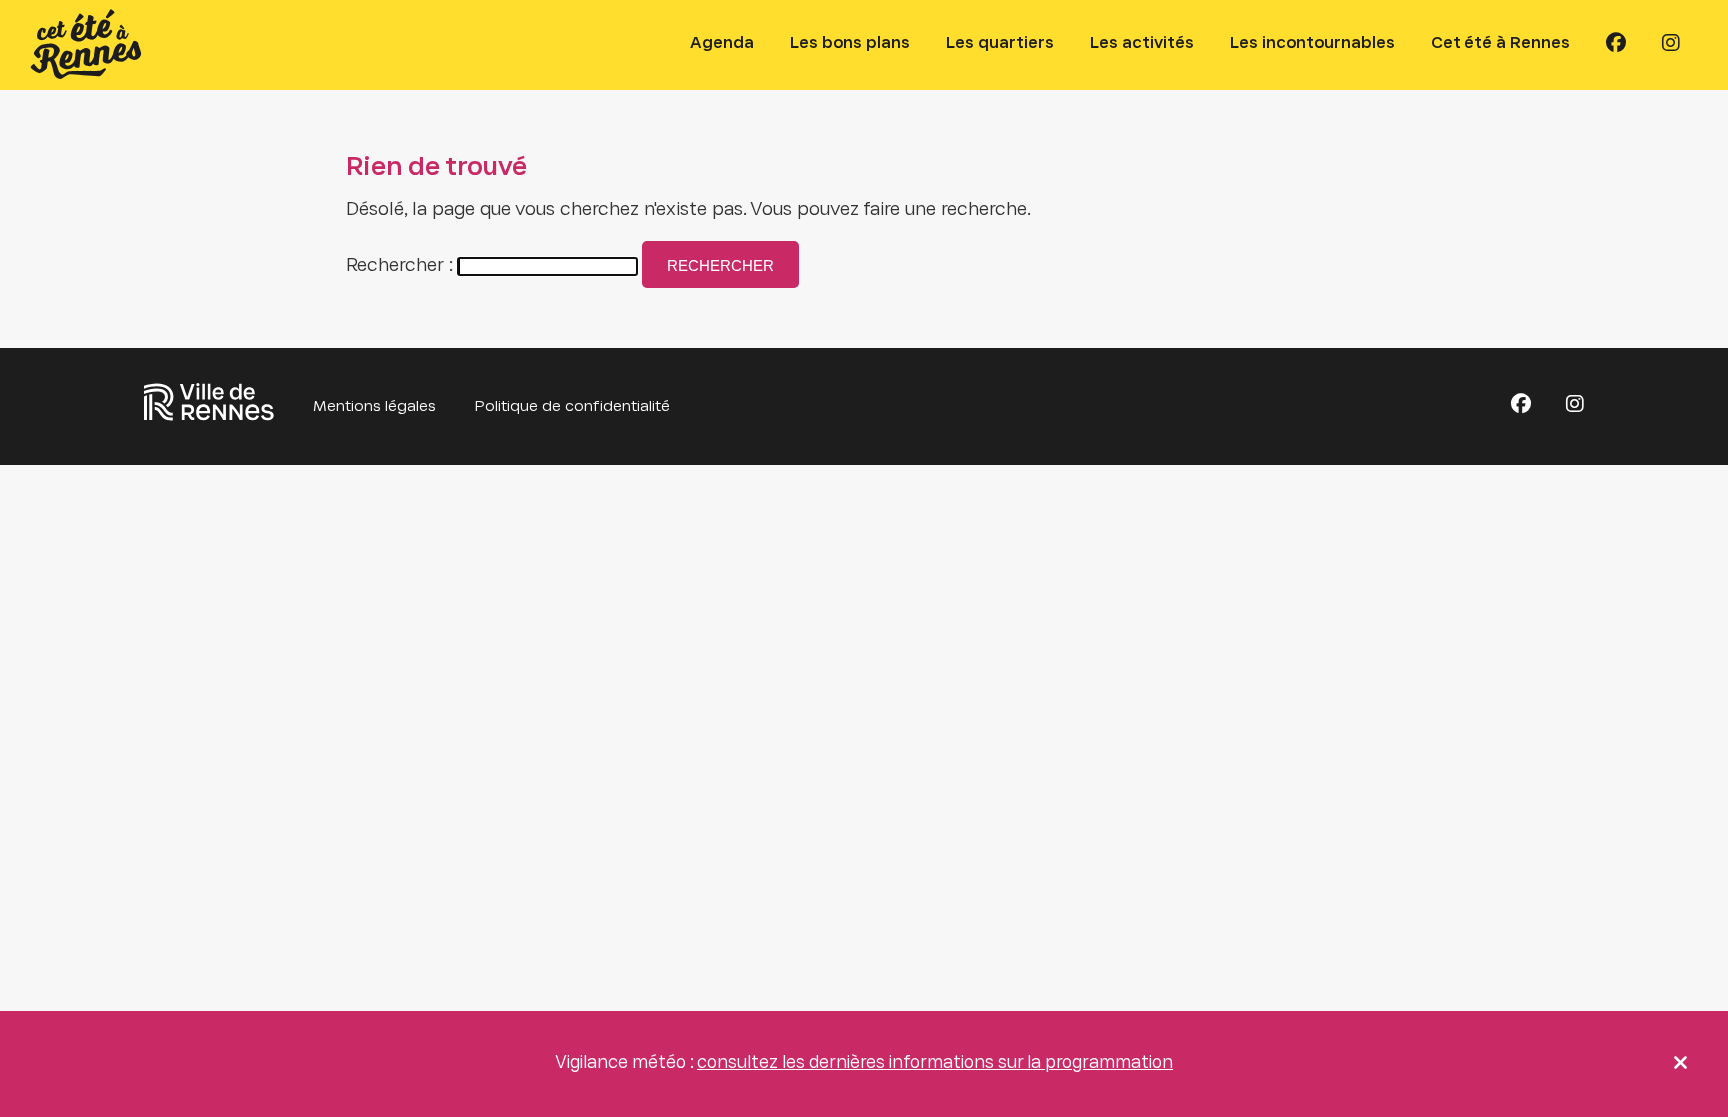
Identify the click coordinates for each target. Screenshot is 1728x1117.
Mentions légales (374, 407)
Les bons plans (850, 43)
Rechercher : (399, 266)
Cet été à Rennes (1500, 43)
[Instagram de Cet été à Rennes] (1671, 44)
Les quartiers (1000, 43)
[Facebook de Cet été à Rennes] (1616, 44)
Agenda (722, 43)
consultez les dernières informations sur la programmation (935, 1064)
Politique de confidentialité (572, 407)
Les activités (1142, 43)
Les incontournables (1312, 43)
